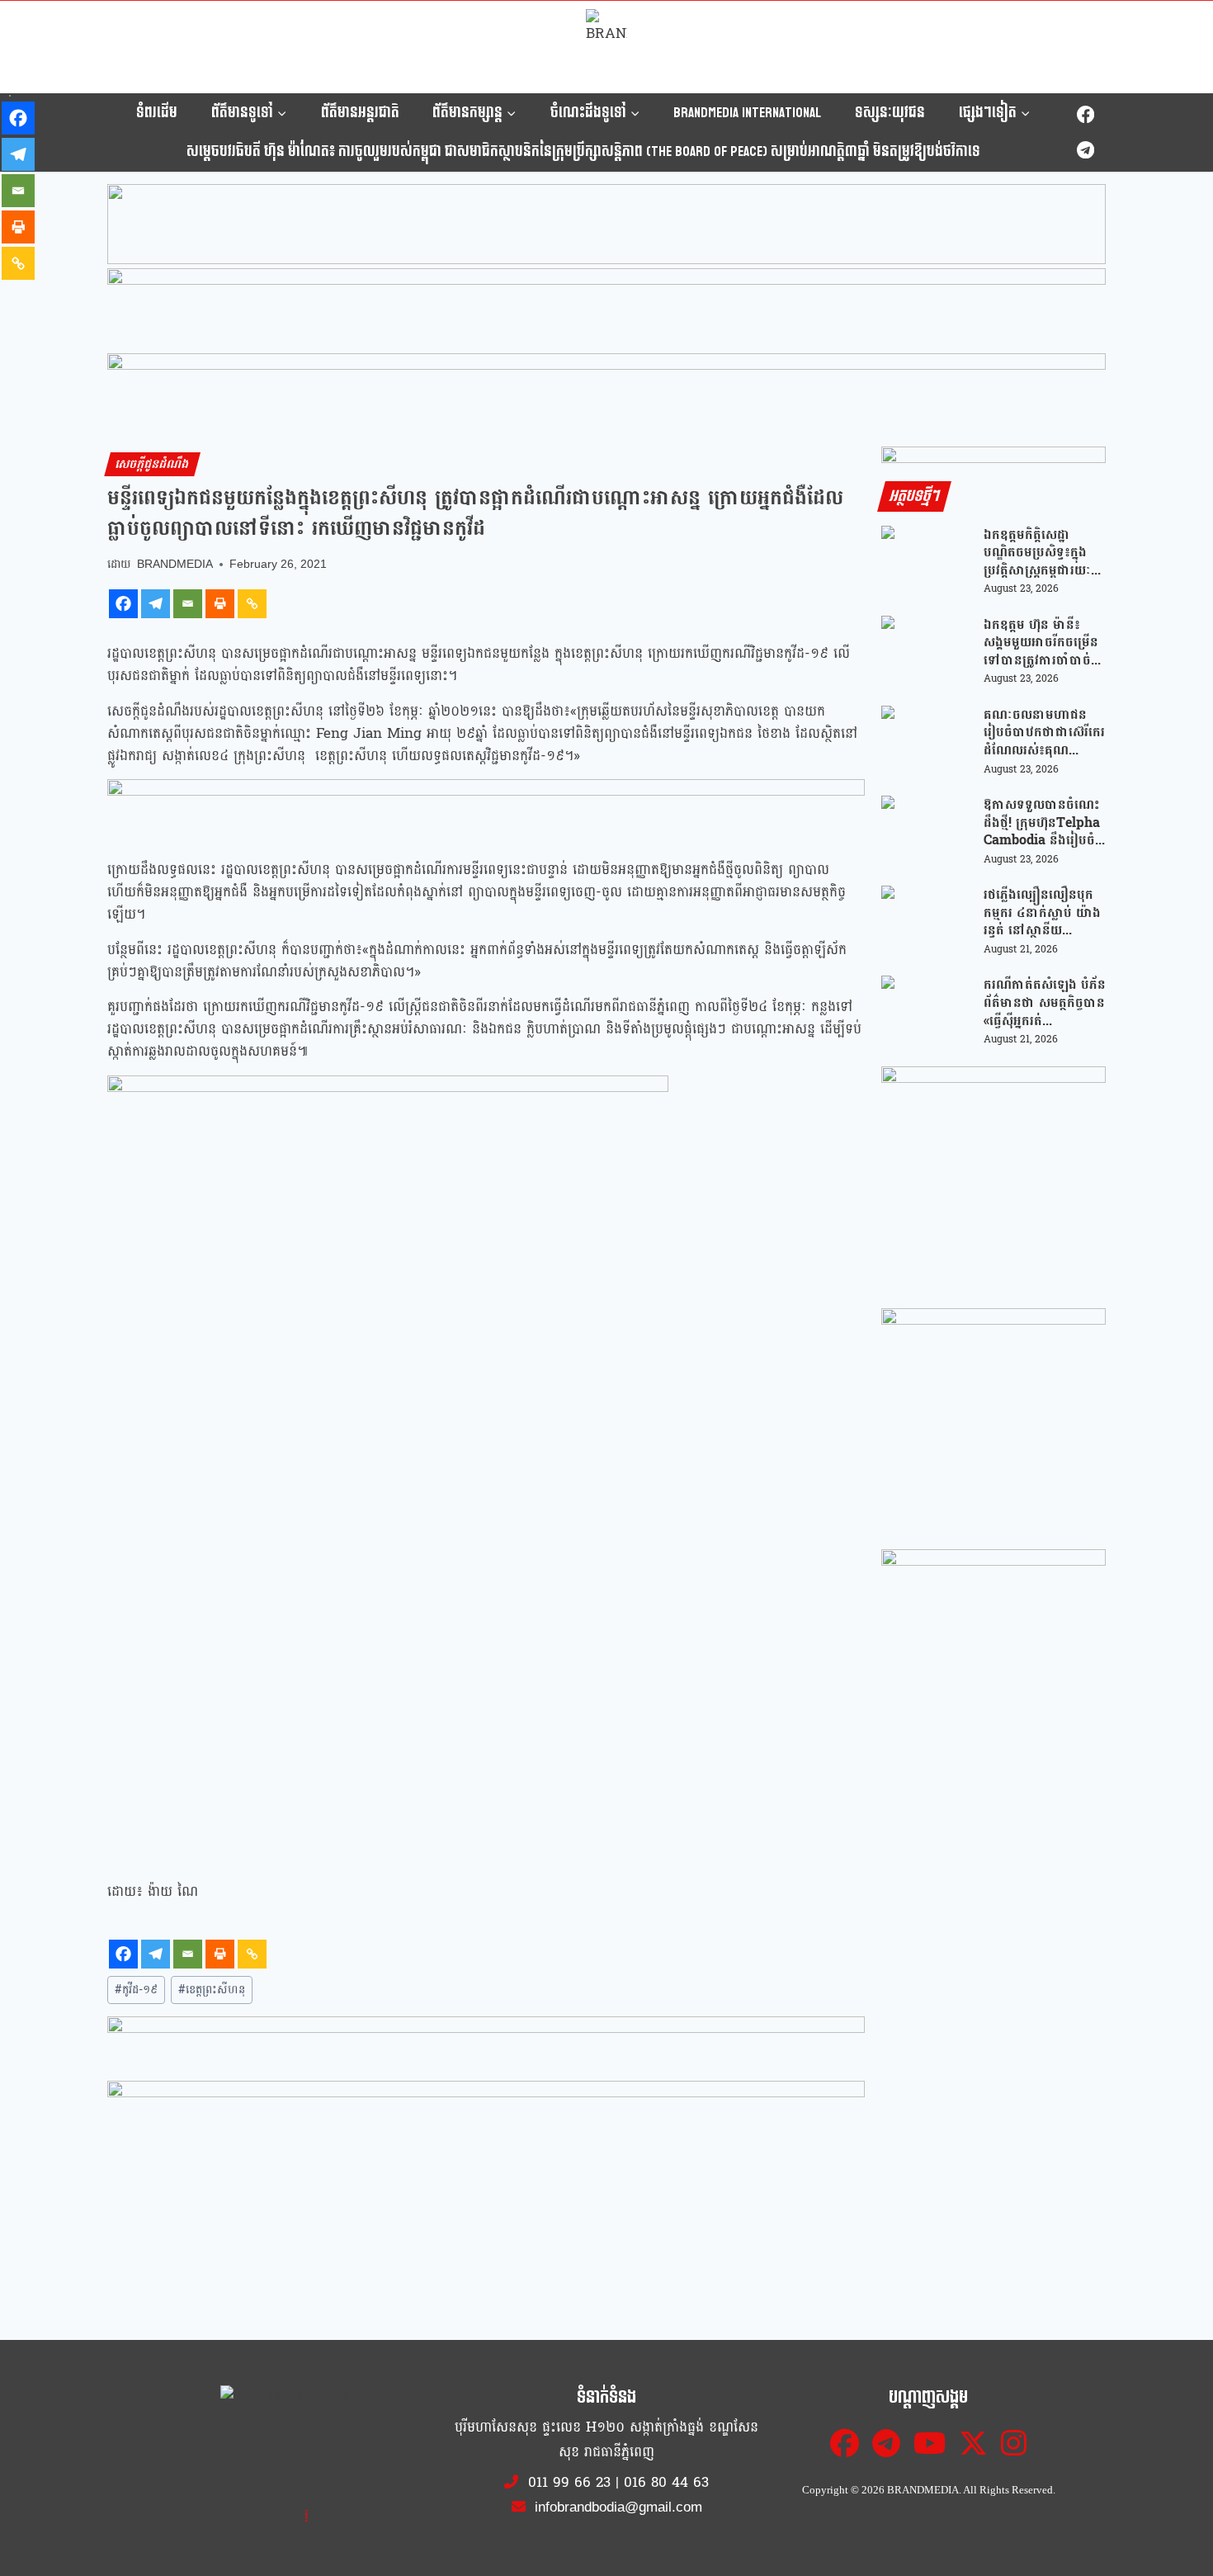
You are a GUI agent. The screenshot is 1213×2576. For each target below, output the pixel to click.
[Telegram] (1086, 150)
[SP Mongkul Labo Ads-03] (994, 1661)
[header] (486, 810)
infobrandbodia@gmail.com (616, 2507)
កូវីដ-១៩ (136, 1990)
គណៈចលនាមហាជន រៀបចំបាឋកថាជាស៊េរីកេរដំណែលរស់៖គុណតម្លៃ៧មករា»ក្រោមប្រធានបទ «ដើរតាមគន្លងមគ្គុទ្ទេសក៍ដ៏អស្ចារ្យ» (1044, 733)
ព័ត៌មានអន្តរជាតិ (360, 113)
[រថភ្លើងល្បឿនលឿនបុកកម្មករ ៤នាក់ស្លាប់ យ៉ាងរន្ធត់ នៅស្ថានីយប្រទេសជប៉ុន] (926, 922)
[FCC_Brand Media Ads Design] (486, 2046)
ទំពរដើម (157, 113)
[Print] (220, 604)
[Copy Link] (252, 604)
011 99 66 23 (569, 2482)
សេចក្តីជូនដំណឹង (153, 464)
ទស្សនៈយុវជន (890, 113)
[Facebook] (1086, 115)
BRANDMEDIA (175, 564)
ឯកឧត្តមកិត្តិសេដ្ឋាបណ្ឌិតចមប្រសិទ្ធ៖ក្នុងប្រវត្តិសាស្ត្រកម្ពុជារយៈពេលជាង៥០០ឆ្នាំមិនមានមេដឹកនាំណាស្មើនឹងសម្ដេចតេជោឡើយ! (1042, 553)
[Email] (188, 604)
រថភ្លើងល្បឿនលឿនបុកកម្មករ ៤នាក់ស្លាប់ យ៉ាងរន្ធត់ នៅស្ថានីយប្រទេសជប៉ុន (1042, 912)
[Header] (486, 2111)
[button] (606, 260)
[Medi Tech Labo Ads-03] (994, 1420)
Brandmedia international (747, 113)
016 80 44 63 (666, 2482)
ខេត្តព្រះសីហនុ (212, 1990)
